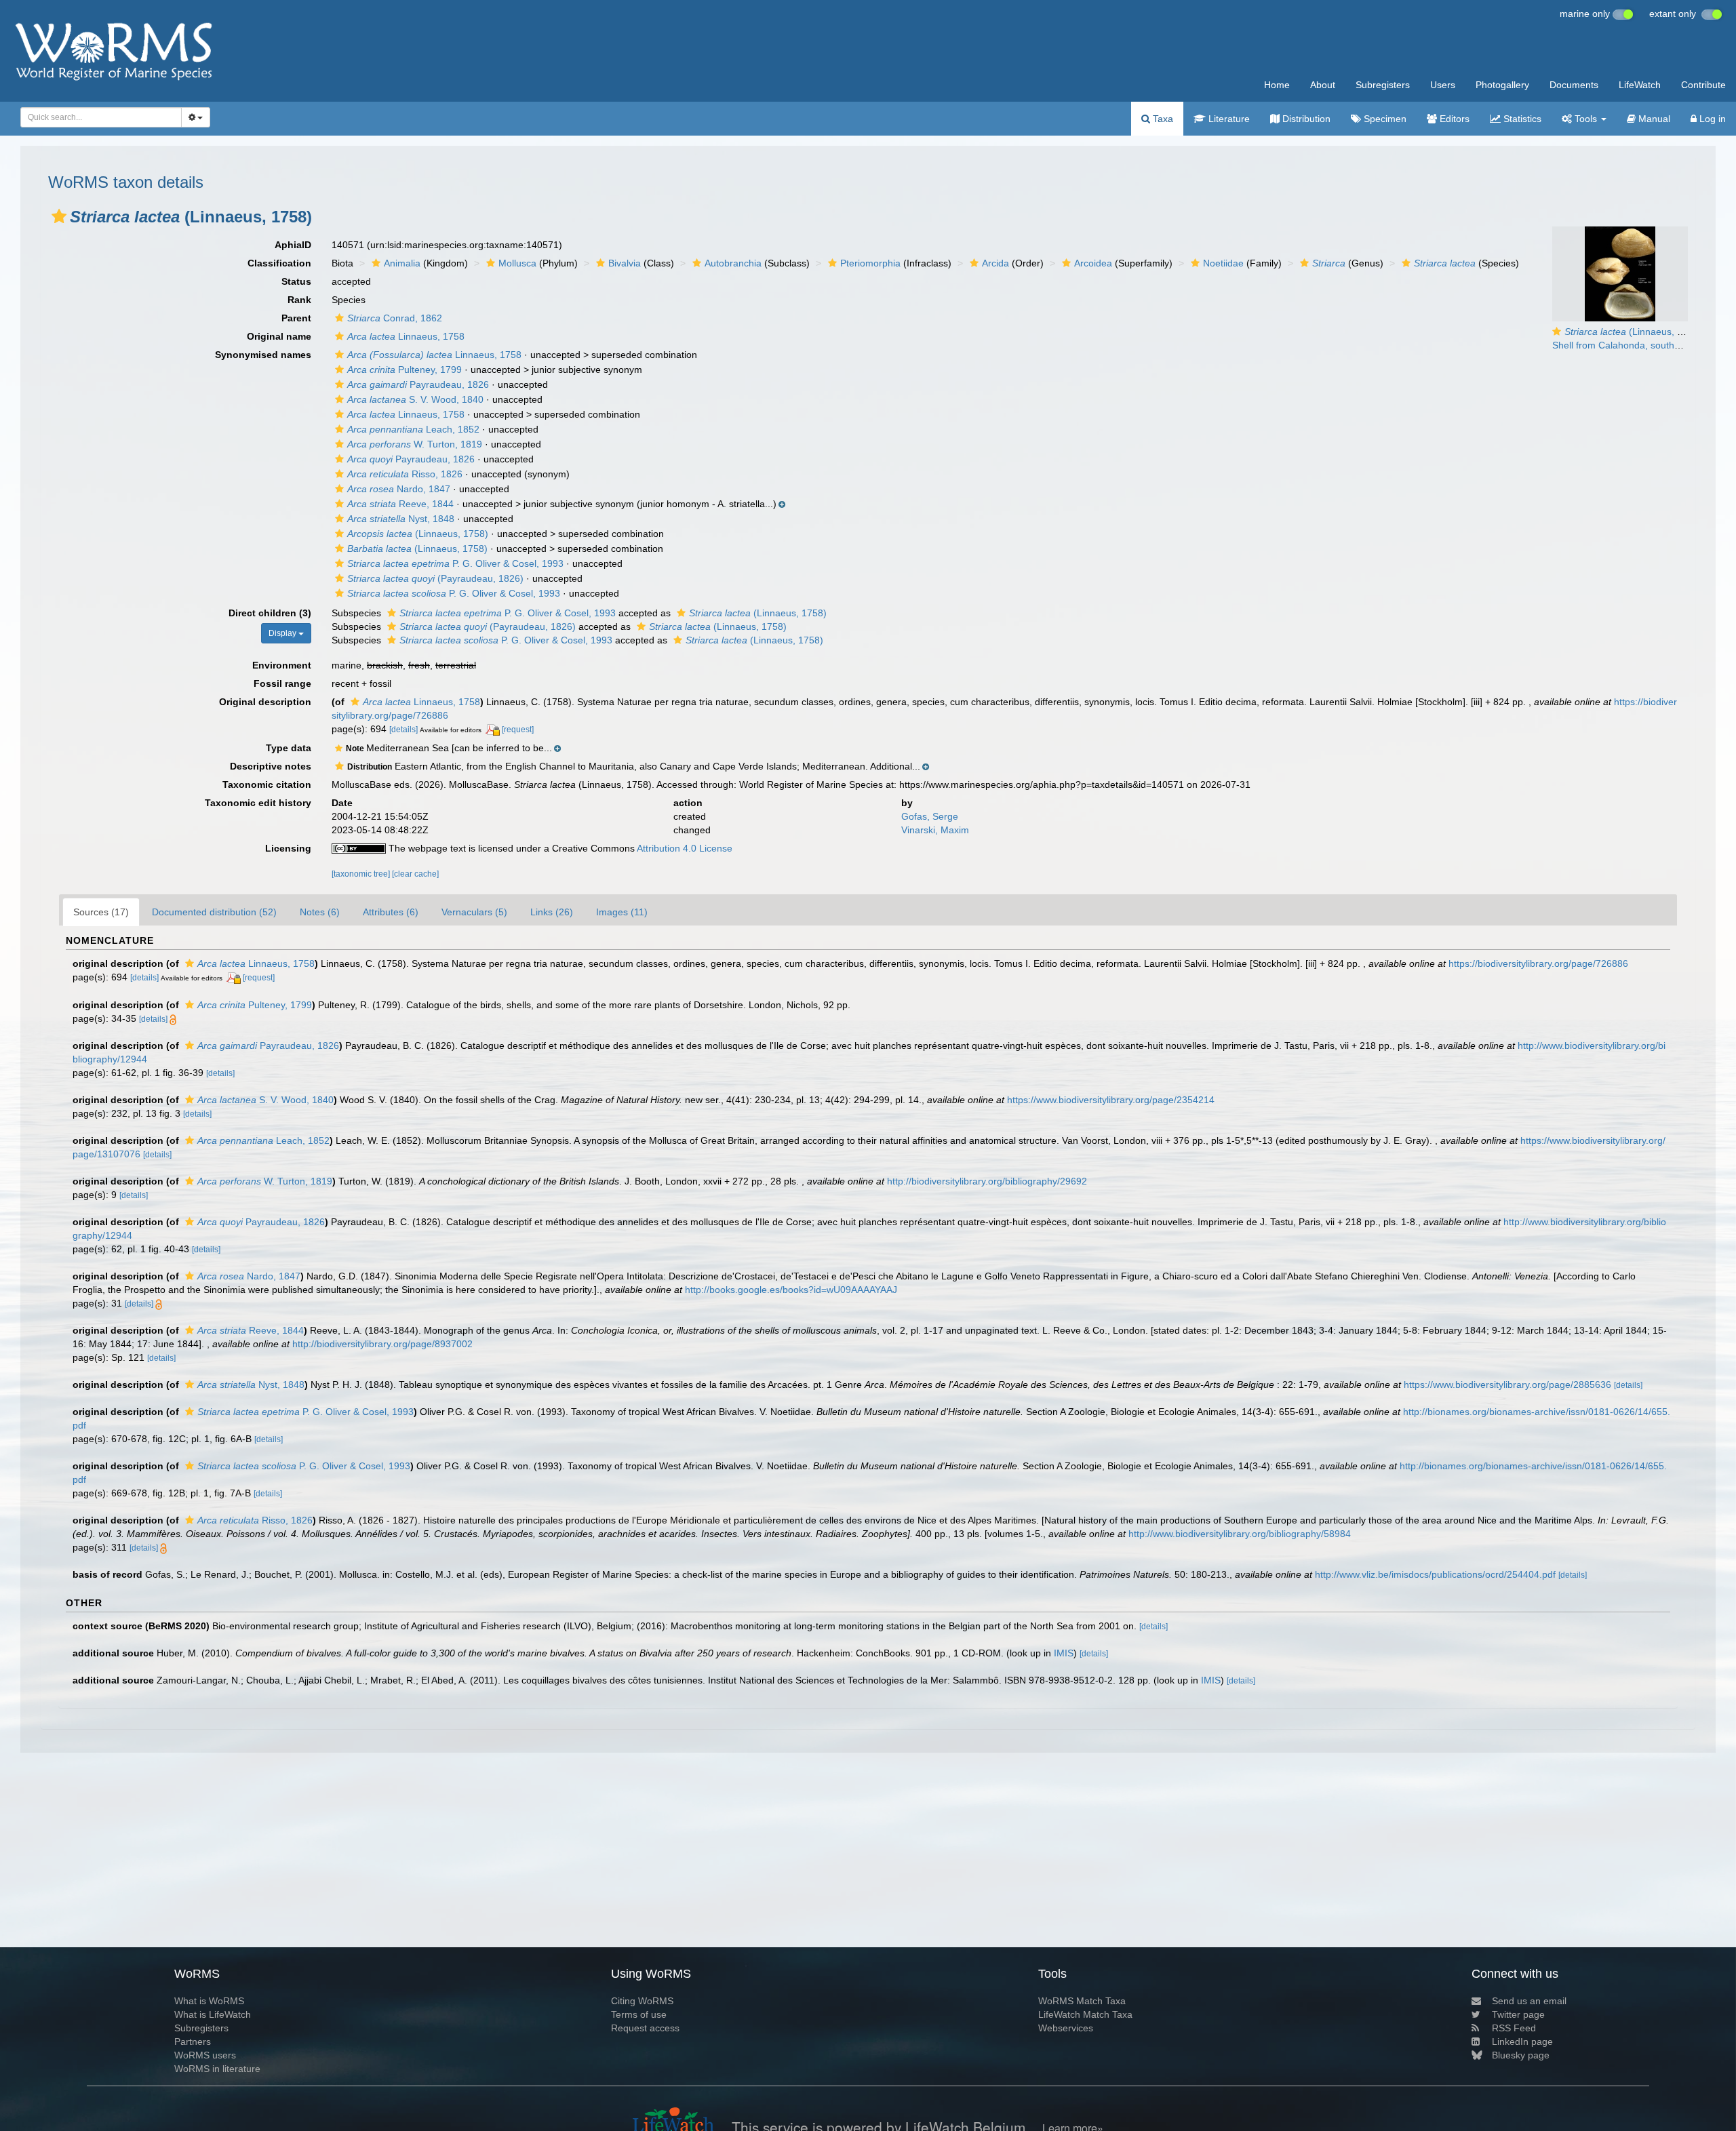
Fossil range (282, 683)
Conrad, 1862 (395, 318)
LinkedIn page (1522, 2042)
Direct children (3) (270, 613)
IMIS (1064, 1653)
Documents (1574, 85)
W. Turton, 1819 (415, 444)
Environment (282, 665)
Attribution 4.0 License (685, 848)
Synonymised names (263, 355)
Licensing (288, 848)
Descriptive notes (271, 766)
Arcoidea (1093, 263)
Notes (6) (320, 912)
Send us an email (1529, 2001)
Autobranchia (733, 263)
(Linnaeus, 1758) (418, 534)
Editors (1453, 119)
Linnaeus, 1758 (406, 336)
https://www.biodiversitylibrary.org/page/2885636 (1507, 1385)
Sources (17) (101, 912)
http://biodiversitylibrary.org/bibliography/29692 (987, 1181)
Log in (1711, 119)
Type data (289, 748)
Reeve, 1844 (400, 504)
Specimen (1384, 119)
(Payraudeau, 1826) (435, 578)
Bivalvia (625, 263)
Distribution (1305, 119)
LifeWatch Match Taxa (1085, 2014)
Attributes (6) (391, 912)
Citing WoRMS (642, 2001)
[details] (403, 730)
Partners (193, 2042)
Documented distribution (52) (214, 912)
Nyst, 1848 (401, 519)
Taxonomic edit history (258, 803)
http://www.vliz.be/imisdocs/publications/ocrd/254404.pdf (1435, 1574)
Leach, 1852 (413, 429)
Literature (1228, 119)
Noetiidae (1223, 263)
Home (1277, 85)
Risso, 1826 (405, 474)
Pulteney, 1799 (405, 370)
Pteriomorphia (870, 263)
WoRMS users (205, 2055)
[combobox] (101, 117)
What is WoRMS (209, 2001)
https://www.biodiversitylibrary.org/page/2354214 (1111, 1100)
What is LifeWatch (213, 2014)
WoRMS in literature (217, 2069)
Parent (296, 318)
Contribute (1703, 85)
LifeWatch (1640, 85)
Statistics (1521, 119)
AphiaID (293, 245)
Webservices (1066, 2028)
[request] (518, 730)
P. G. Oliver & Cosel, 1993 (455, 563)
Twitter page (1518, 2014)
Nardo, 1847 (399, 489)
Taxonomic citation (267, 784)
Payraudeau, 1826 (418, 384)
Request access (645, 2028)
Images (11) (622, 912)
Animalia (402, 263)
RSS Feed (1514, 2028)
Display (283, 633)
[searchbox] (97, 117)
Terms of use (639, 2014)
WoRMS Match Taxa (1082, 2001)
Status (296, 281)
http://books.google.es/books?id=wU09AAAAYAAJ (791, 1290)
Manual (1653, 119)
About (1323, 85)
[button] (59, 216)
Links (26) (552, 912)
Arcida (995, 263)
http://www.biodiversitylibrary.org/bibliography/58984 (1240, 1534)
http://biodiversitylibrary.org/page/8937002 (382, 1344)
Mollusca (517, 263)
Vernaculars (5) (474, 912)
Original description (265, 702)
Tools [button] (1586, 119)
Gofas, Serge (930, 816)
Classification (279, 263)
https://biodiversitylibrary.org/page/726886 (1538, 963)
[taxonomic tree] (362, 874)
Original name (279, 336)
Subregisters (1383, 85)
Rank (299, 300)
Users (1443, 85)
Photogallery (1502, 85)
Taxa (1162, 119)
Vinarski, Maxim (935, 830)
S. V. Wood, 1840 (415, 399)
